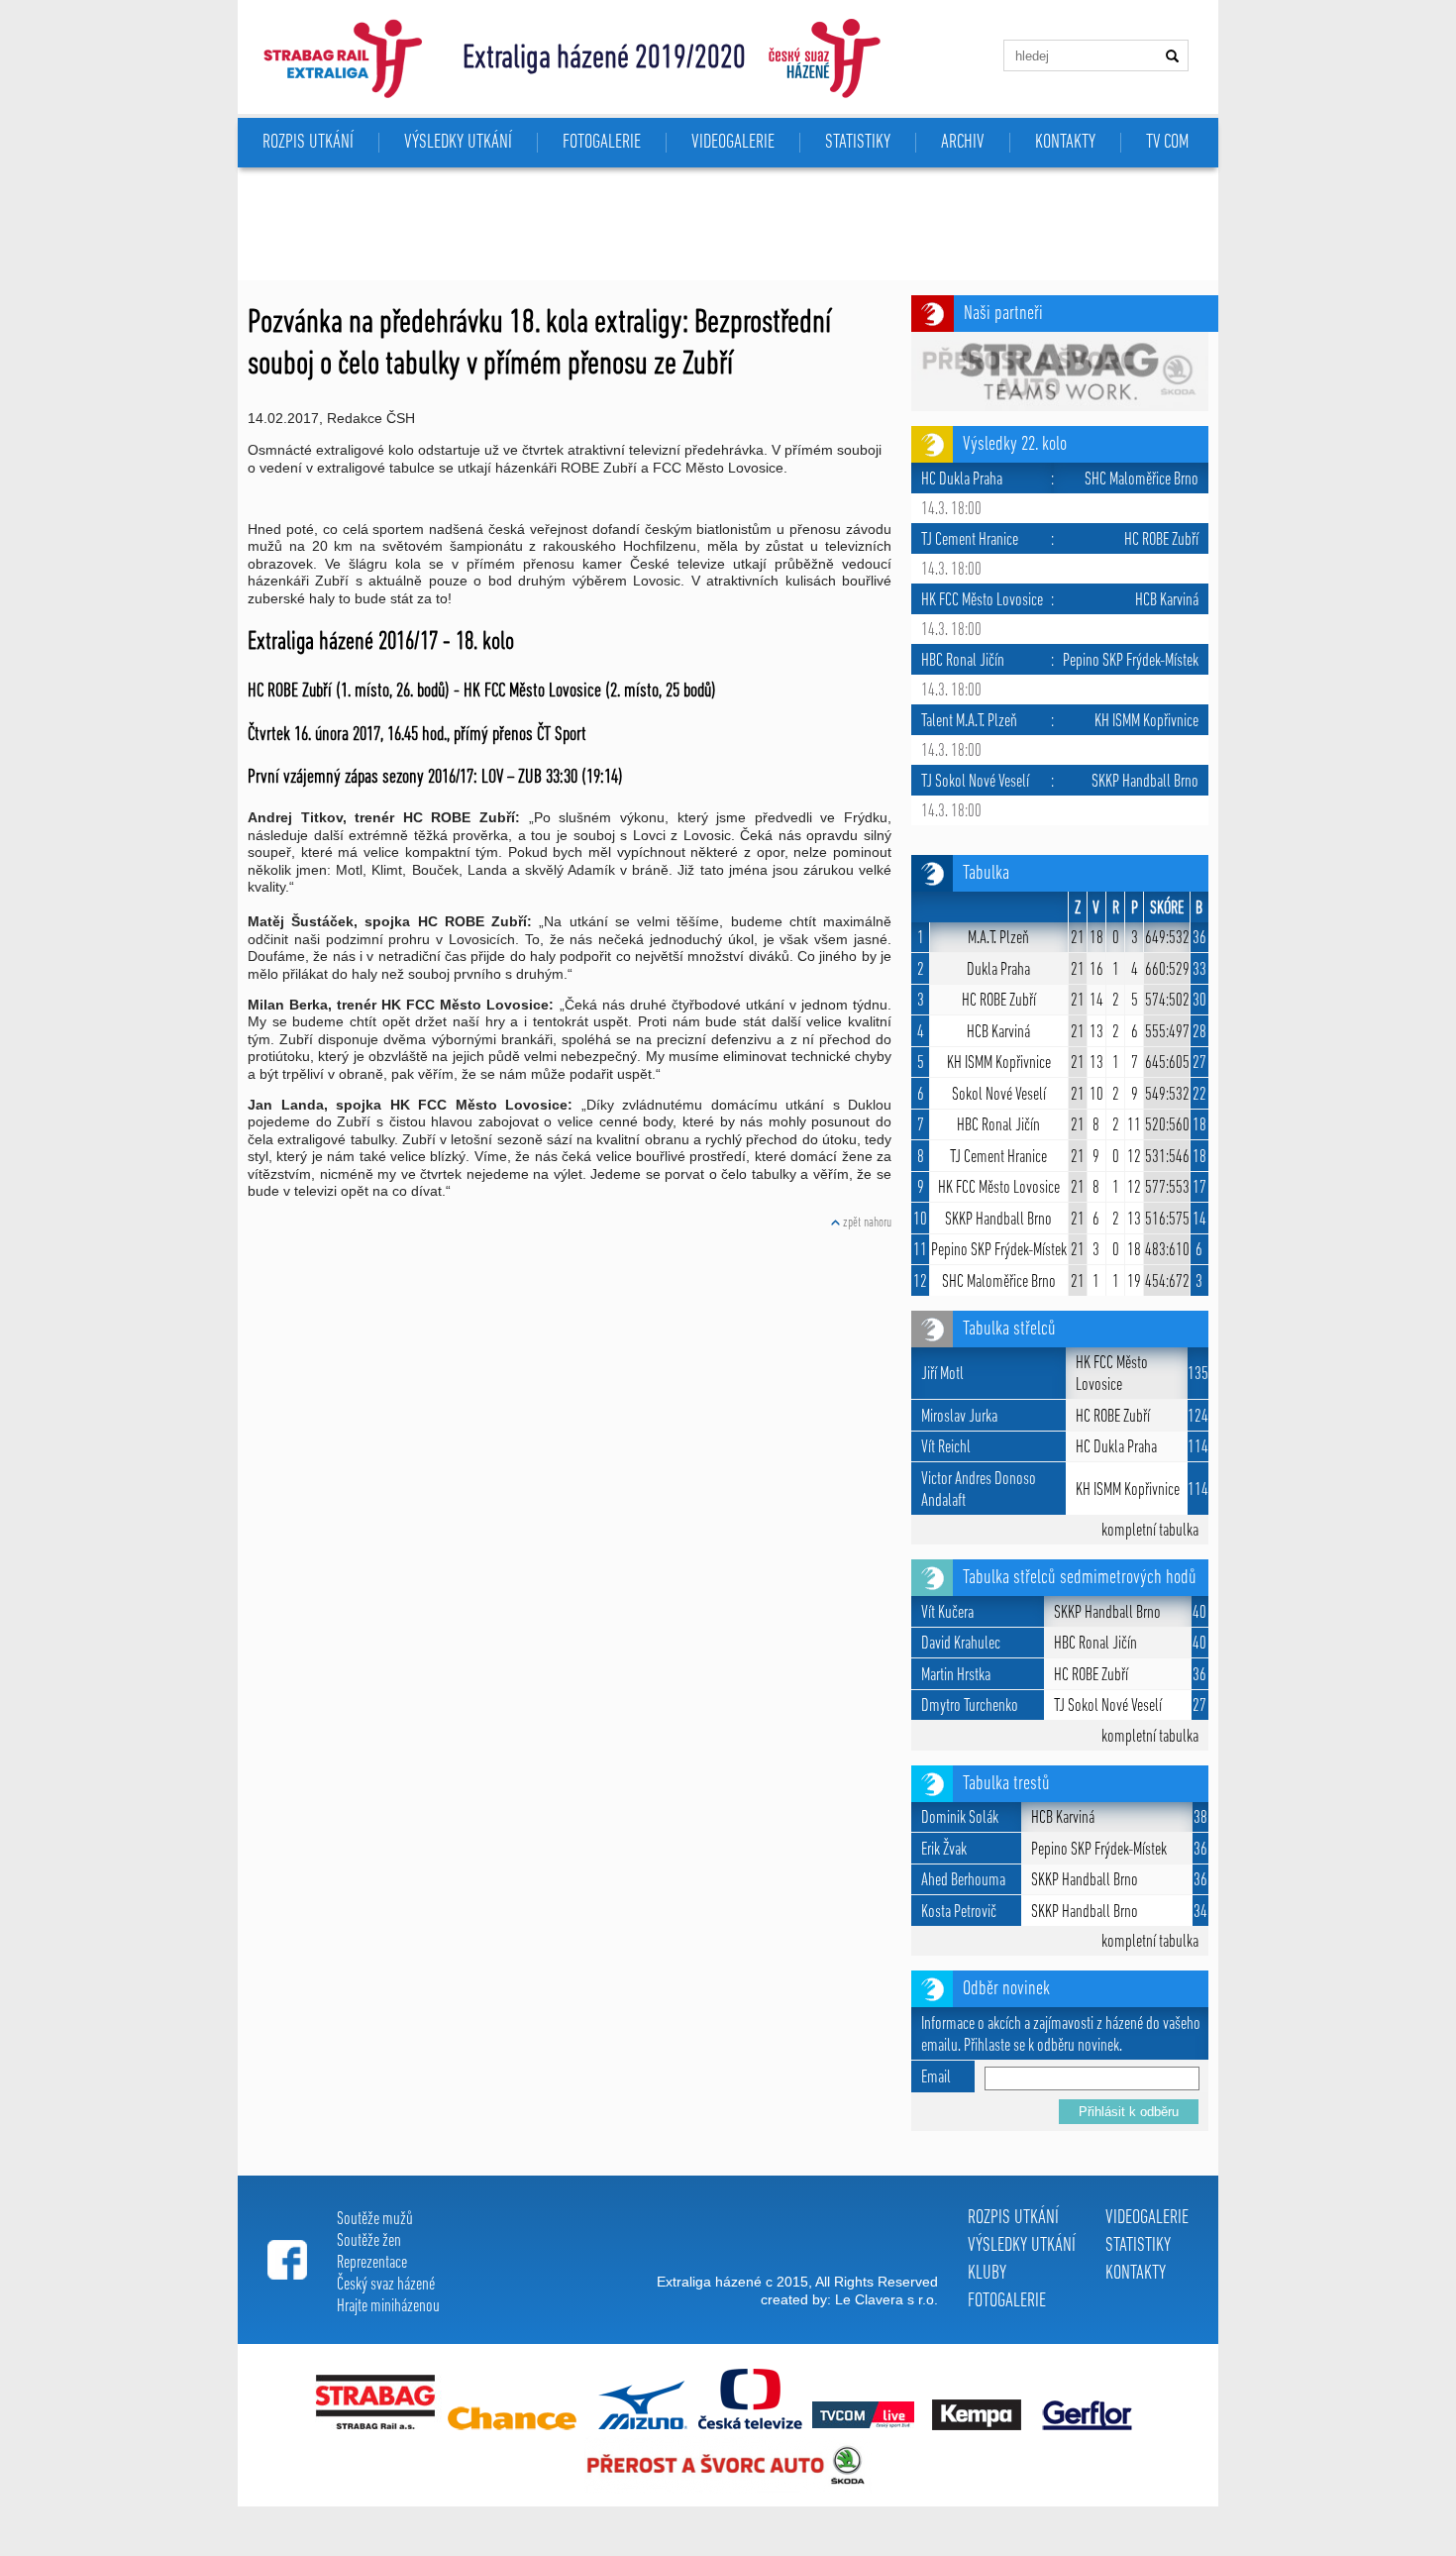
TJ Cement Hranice (998, 1158)
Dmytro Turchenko (970, 1707)
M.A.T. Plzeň (998, 939)
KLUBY (987, 2274)
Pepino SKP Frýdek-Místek (999, 1251)
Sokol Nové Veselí (999, 1096)
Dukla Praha (998, 971)
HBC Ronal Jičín (998, 1126)
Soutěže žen (369, 2242)
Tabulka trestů (1006, 1784)
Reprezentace (372, 2264)
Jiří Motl (942, 1375)
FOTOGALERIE (602, 143)
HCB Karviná (998, 1033)
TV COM (1167, 143)
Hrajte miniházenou (388, 2307)
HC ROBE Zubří (999, 1002)
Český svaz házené (386, 2286)
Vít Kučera (947, 1614)
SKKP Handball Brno (998, 1221)
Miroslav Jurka (959, 1418)
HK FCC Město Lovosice (999, 1189)
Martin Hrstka (956, 1676)
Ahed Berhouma (963, 1881)
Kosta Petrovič (959, 1913)
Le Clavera (869, 2299)
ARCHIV (963, 143)
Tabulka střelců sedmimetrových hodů (1080, 1578)
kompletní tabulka (1150, 1532)
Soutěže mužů (375, 2220)
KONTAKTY (1065, 143)
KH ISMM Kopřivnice (999, 1064)
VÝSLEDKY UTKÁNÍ (1022, 2246)
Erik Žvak (944, 1851)
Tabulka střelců (1009, 1330)
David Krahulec (961, 1645)
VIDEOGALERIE (733, 143)
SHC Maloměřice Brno (999, 1283)
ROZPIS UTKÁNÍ (1013, 2218)
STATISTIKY (858, 143)
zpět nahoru (866, 1223)
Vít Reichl (946, 1448)
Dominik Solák (960, 1819)
